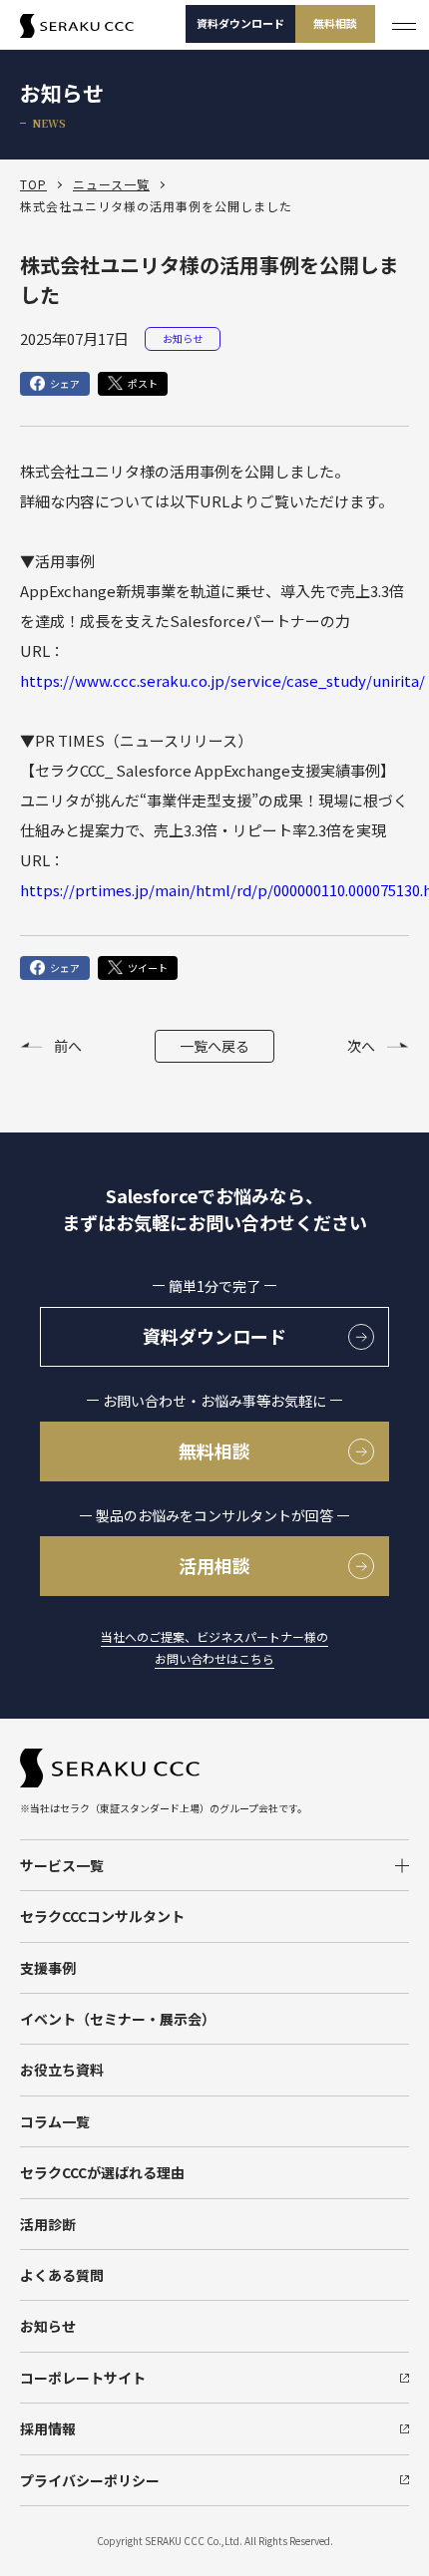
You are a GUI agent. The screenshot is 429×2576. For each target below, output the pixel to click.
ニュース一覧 (111, 184)
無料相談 (335, 23)
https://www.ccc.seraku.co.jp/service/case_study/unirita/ (222, 680)
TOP (33, 184)
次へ (361, 1046)
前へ (68, 1046)
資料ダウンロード (240, 23)
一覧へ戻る (214, 1046)
